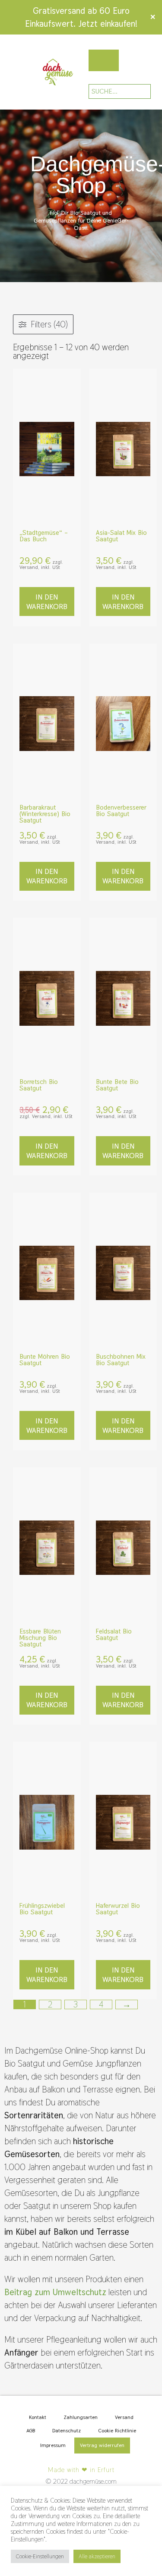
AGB (31, 2431)
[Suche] (138, 91)
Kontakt (38, 2417)
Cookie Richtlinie (117, 2431)
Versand (124, 2417)
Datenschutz (67, 2431)
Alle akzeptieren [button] (97, 2556)
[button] (10, 72)
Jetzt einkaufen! (108, 24)
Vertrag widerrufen (102, 2445)
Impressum (53, 2445)
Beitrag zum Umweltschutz (55, 2292)
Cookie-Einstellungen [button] (40, 2556)
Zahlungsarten (81, 2417)
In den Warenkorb (47, 602)
